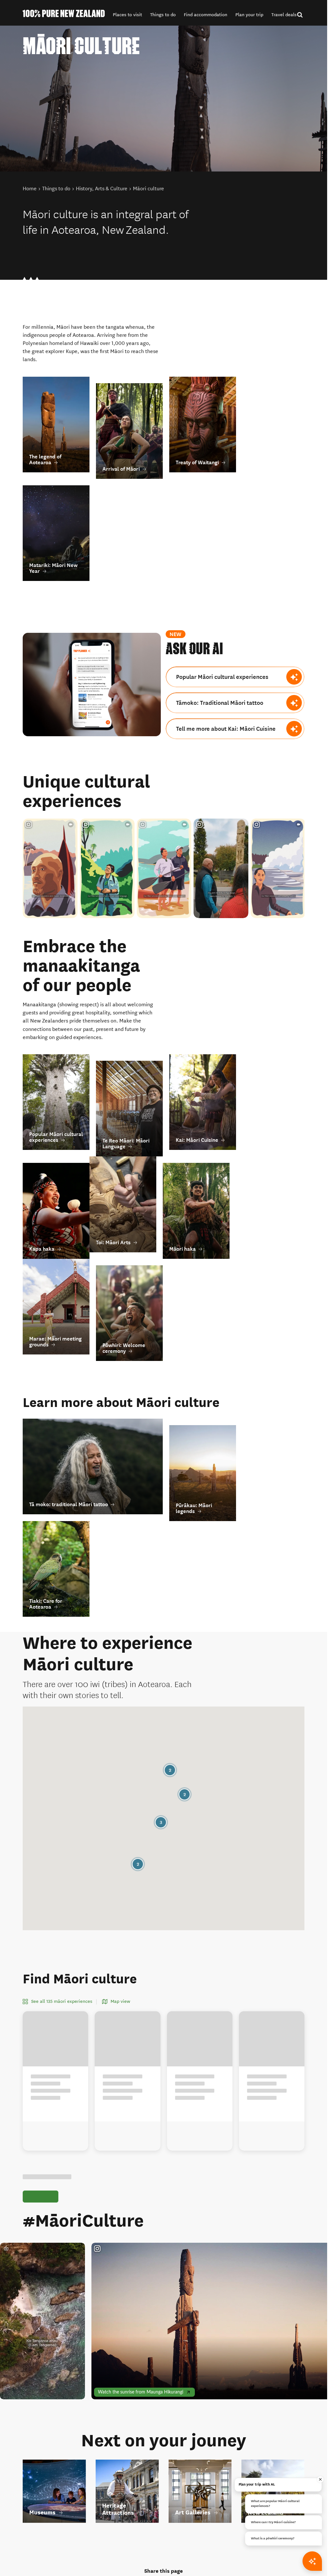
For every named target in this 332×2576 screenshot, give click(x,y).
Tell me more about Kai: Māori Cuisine (226, 729)
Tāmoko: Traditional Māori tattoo (220, 703)
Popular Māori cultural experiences (222, 677)
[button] (127, 15)
